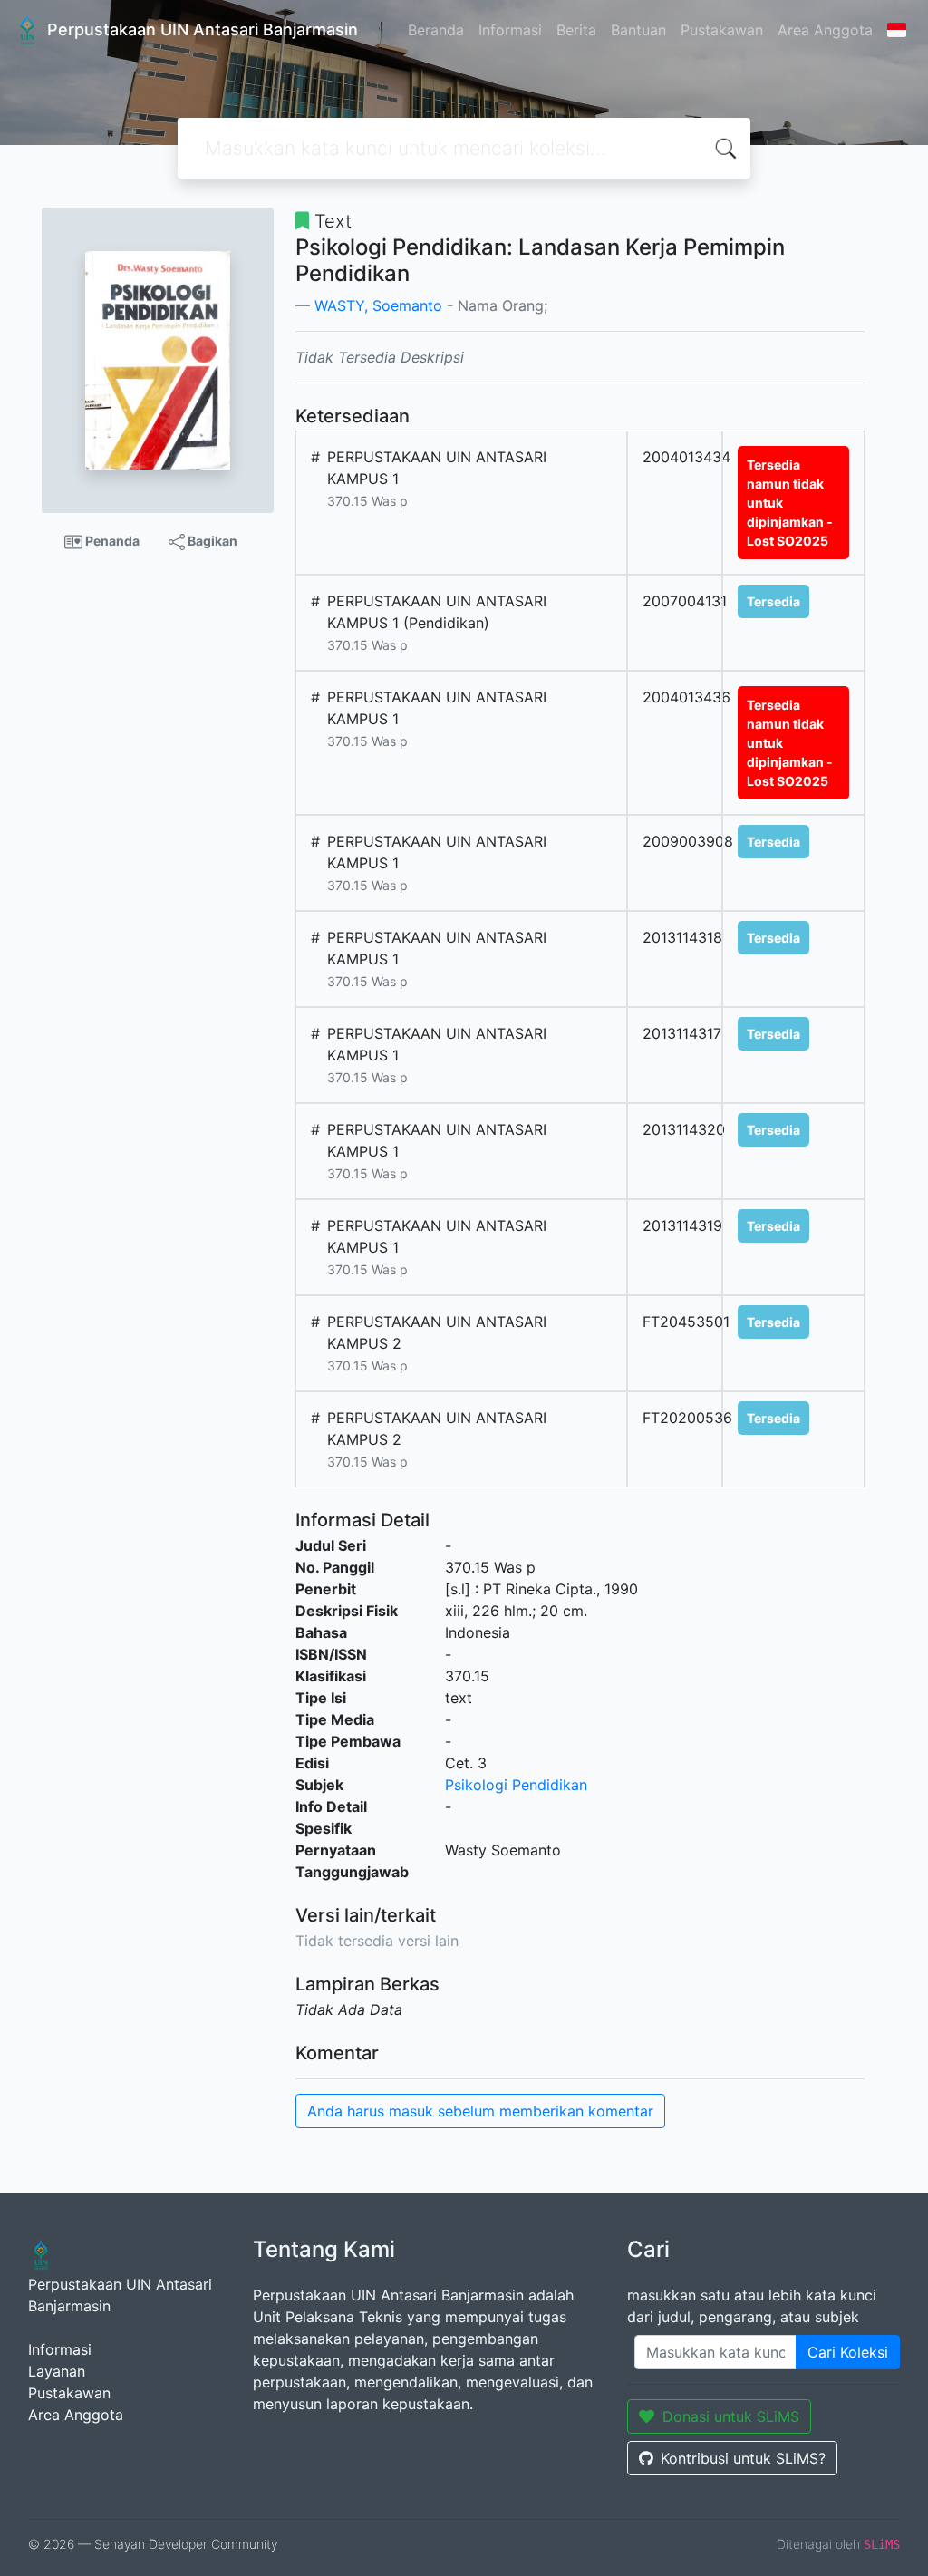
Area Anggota (825, 30)
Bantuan (638, 30)
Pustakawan (722, 30)
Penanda (111, 541)
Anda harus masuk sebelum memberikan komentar (480, 2111)
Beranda (436, 30)
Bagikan (211, 541)
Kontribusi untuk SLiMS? (743, 2458)
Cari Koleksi (848, 2352)
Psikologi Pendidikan (516, 1785)
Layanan (57, 2371)
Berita (576, 30)
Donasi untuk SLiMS (731, 2416)
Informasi (510, 30)
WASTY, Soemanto (378, 305)
